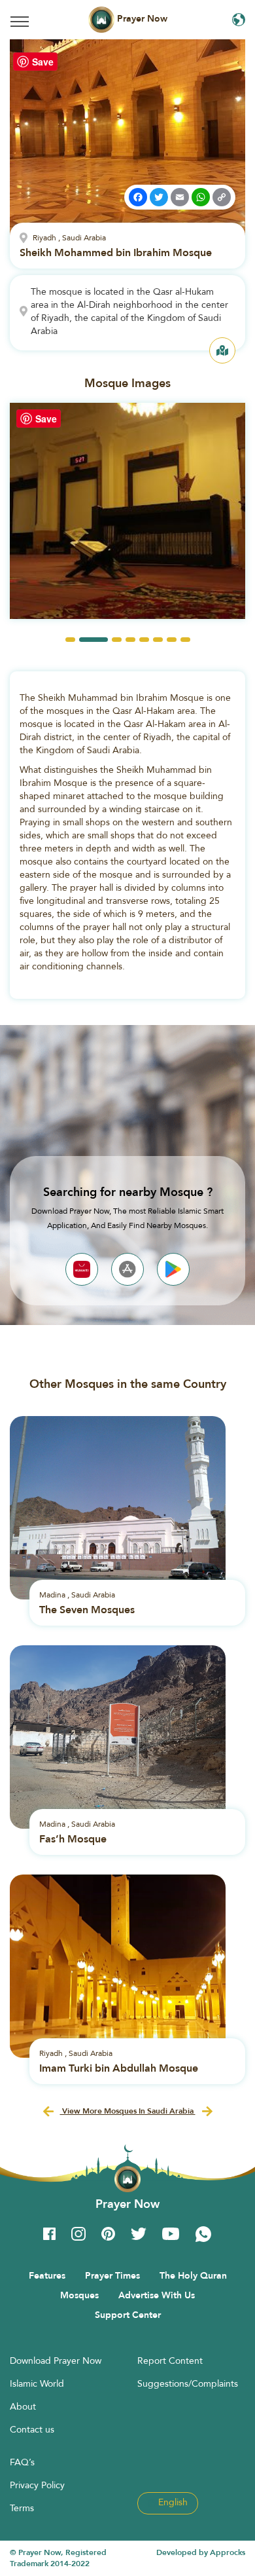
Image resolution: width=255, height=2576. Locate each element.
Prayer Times (112, 2275)
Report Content (170, 2361)
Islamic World (37, 2383)
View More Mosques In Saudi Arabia (128, 2111)
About (23, 2406)
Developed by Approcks (201, 2552)
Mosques (79, 2295)
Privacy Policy (37, 2485)
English (172, 2502)
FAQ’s (22, 2462)
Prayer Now (141, 18)
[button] (70, 640)
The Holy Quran (193, 2275)
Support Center (128, 2315)
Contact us (32, 2429)
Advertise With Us (157, 2295)
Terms (22, 2508)
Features (47, 2275)
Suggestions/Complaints (188, 2383)
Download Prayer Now (56, 2361)
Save (43, 62)
